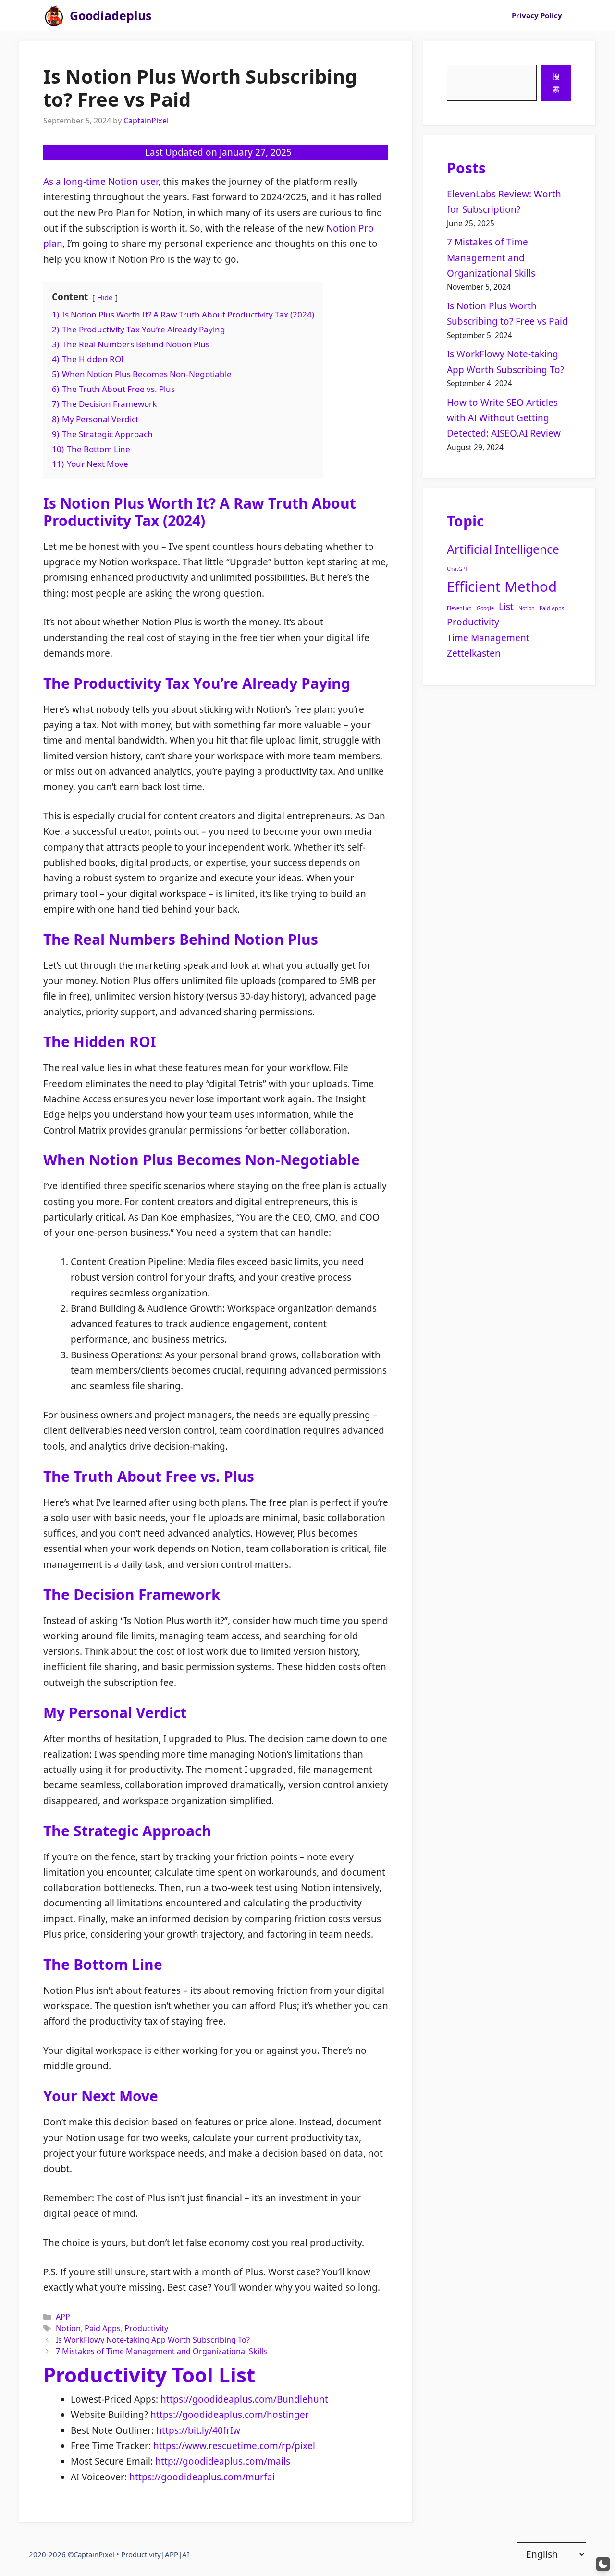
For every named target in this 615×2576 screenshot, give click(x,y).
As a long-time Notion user (101, 182)
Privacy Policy (537, 15)
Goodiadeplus (111, 15)
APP (63, 2317)
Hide (105, 297)
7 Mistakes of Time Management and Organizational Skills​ (161, 2351)
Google (485, 608)
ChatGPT (457, 569)
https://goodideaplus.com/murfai (202, 2477)
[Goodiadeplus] (54, 16)
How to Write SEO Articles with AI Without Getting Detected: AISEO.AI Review (504, 418)
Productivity (146, 2328)
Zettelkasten (474, 653)
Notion (68, 2328)
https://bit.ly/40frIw (198, 2430)
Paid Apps (103, 2328)
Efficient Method (502, 586)
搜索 (556, 83)
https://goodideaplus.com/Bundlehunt (244, 2399)
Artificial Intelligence (503, 549)
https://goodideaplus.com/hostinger (230, 2415)
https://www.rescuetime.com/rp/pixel (234, 2446)
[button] (603, 2564)
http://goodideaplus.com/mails (223, 2461)
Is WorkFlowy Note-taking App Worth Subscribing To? (153, 2340)
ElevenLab (459, 608)
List (506, 607)
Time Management (488, 638)
